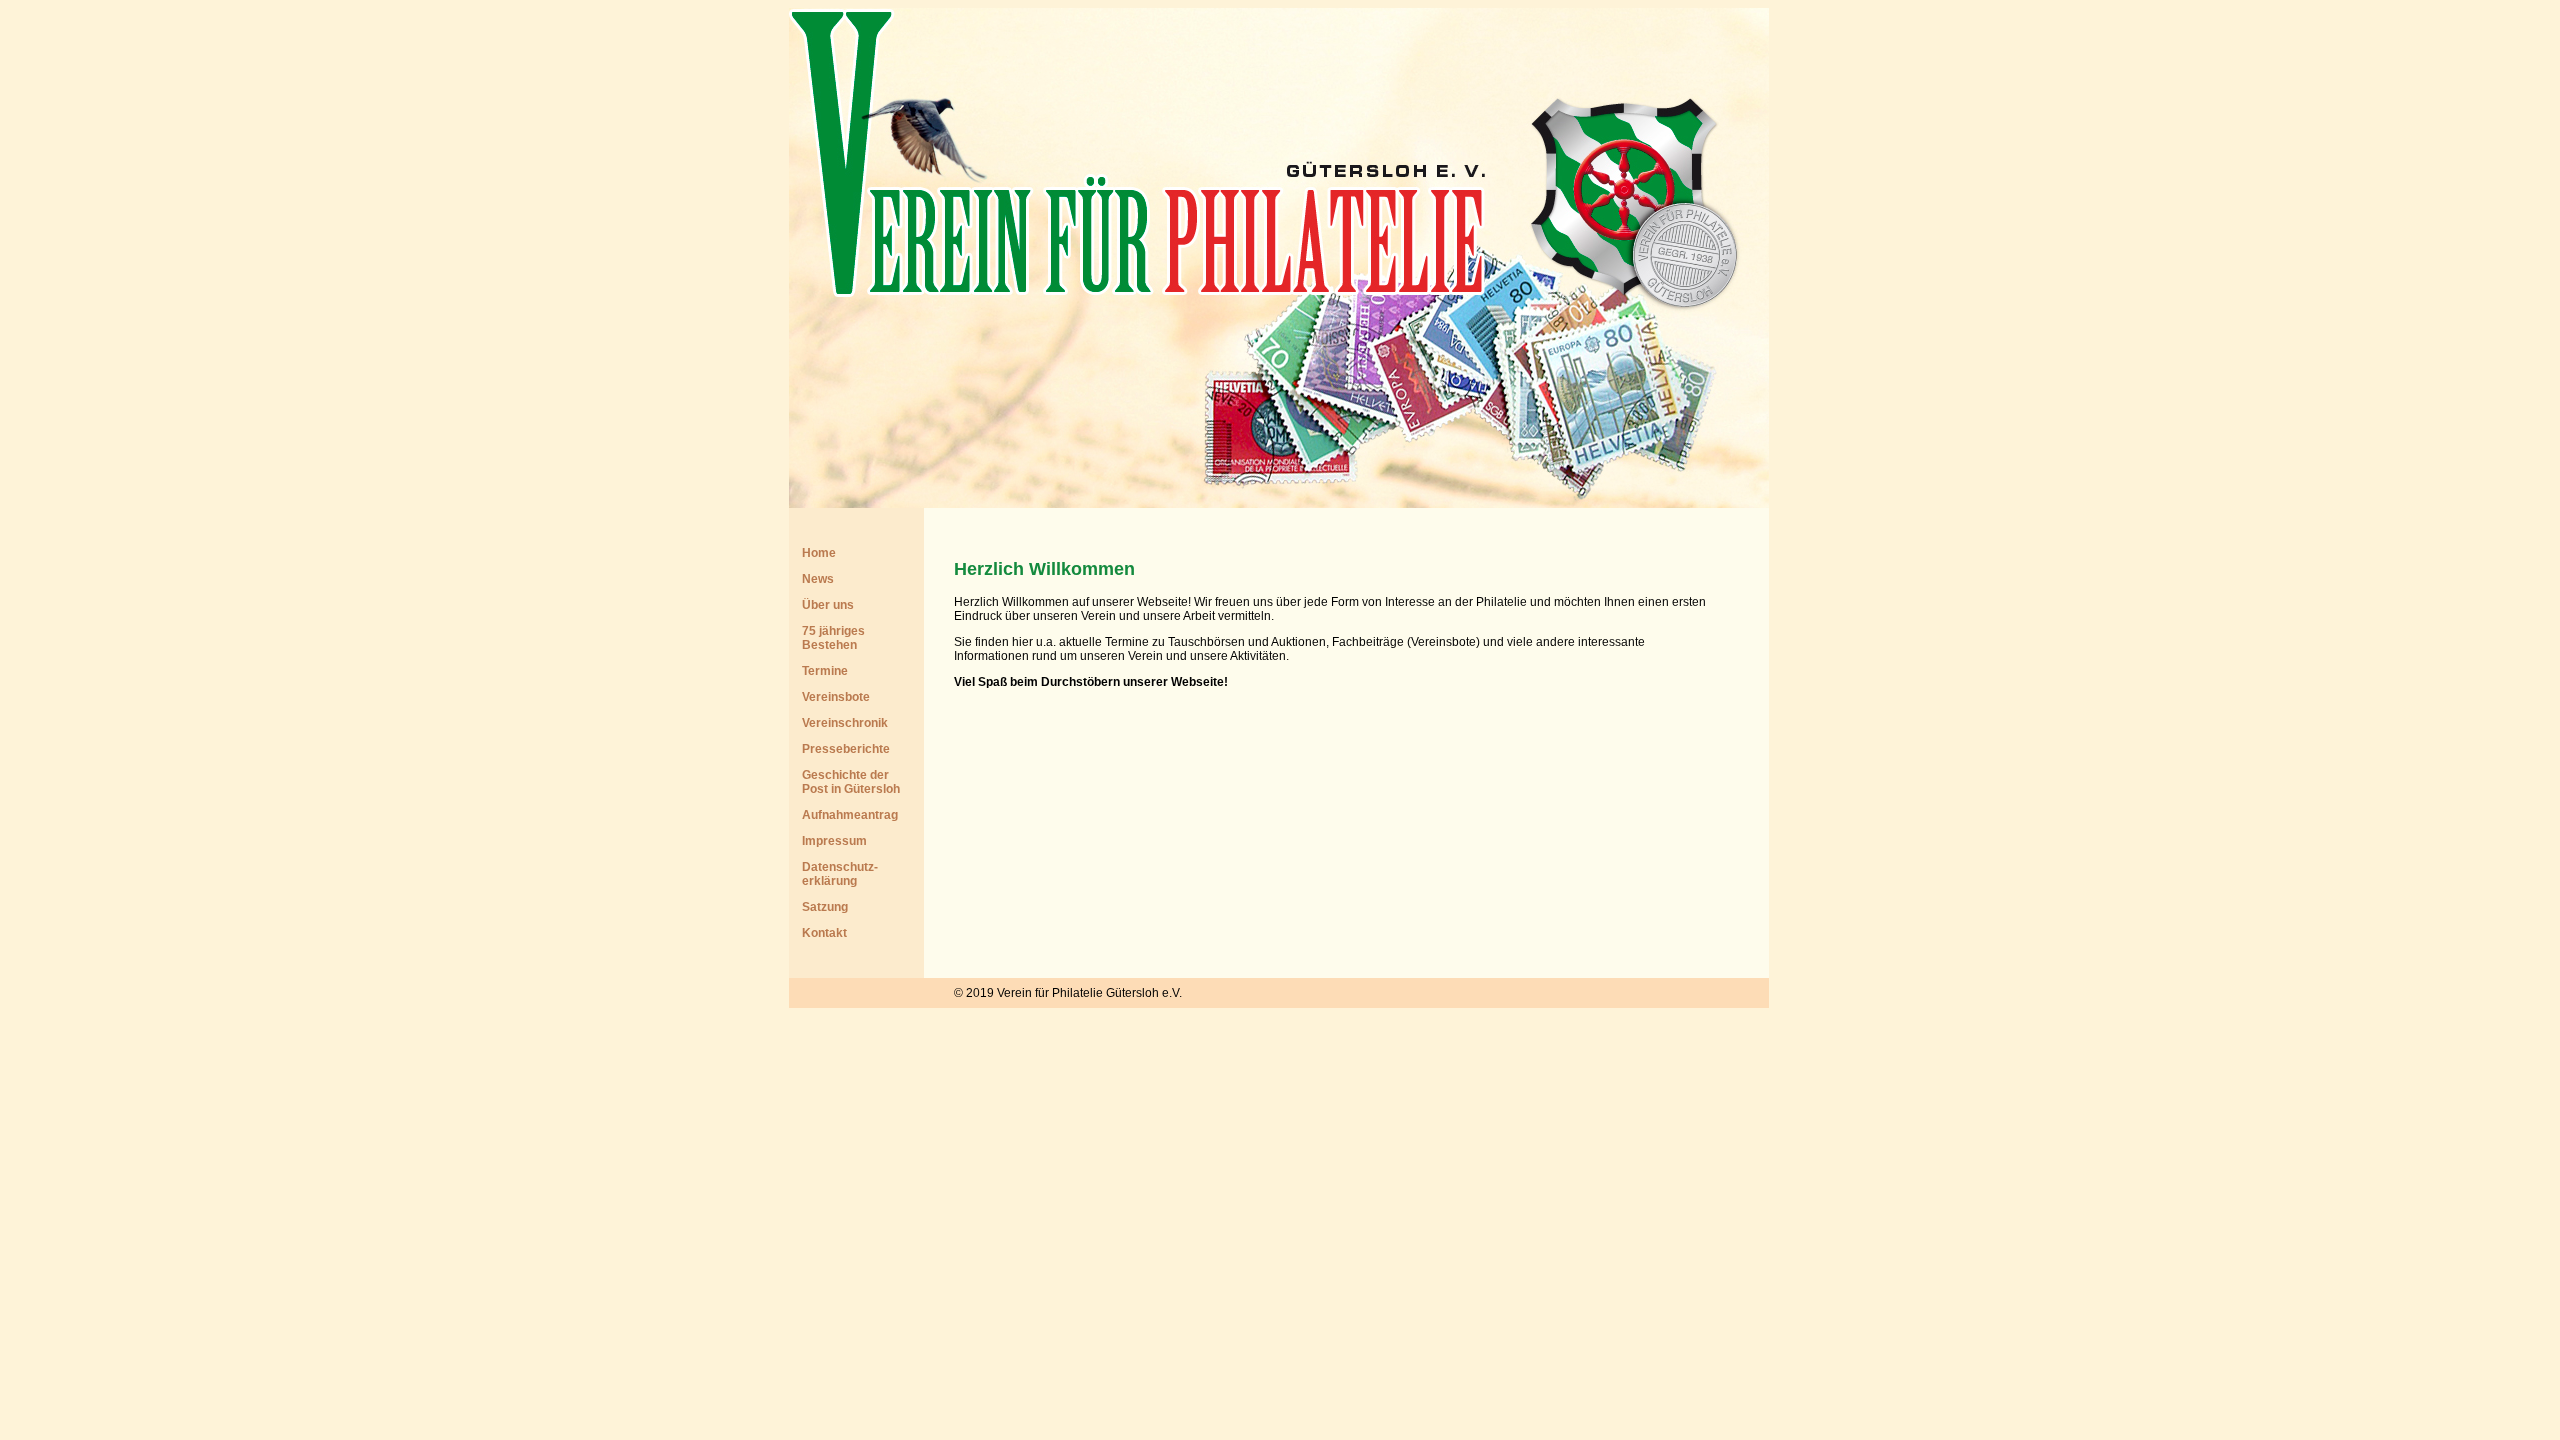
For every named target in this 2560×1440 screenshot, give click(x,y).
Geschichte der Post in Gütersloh (851, 782)
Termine (825, 671)
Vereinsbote (836, 697)
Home (819, 553)
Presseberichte (846, 749)
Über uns (828, 605)
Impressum (834, 841)
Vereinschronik (845, 723)
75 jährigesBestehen (833, 638)
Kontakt (824, 933)
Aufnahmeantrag (850, 815)
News (818, 579)
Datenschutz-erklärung (840, 874)
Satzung (825, 907)
